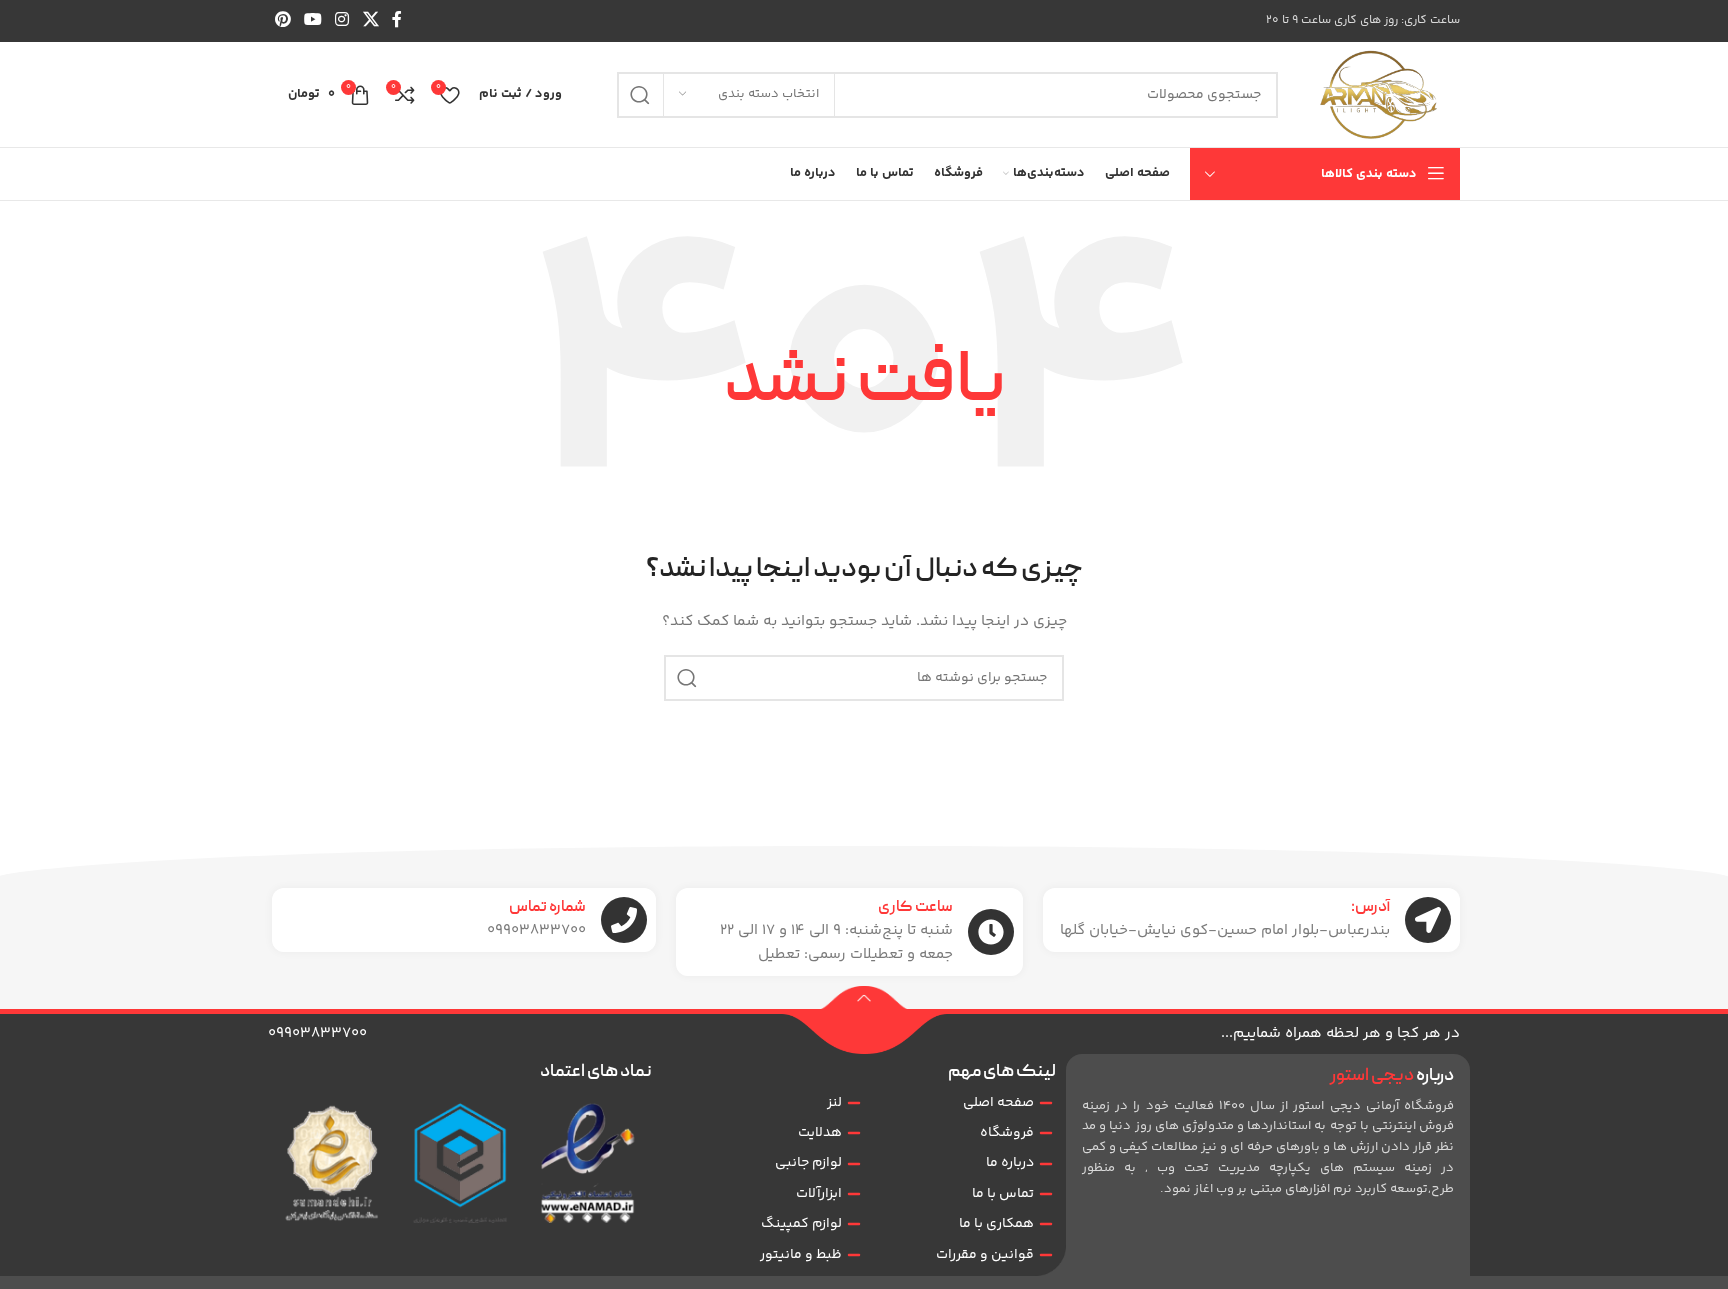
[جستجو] (640, 95)
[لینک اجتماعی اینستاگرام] (342, 20)
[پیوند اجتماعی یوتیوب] (312, 20)
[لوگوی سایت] (1379, 95)
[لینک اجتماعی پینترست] (282, 20)
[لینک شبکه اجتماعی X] (370, 20)
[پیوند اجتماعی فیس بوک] (396, 20)
